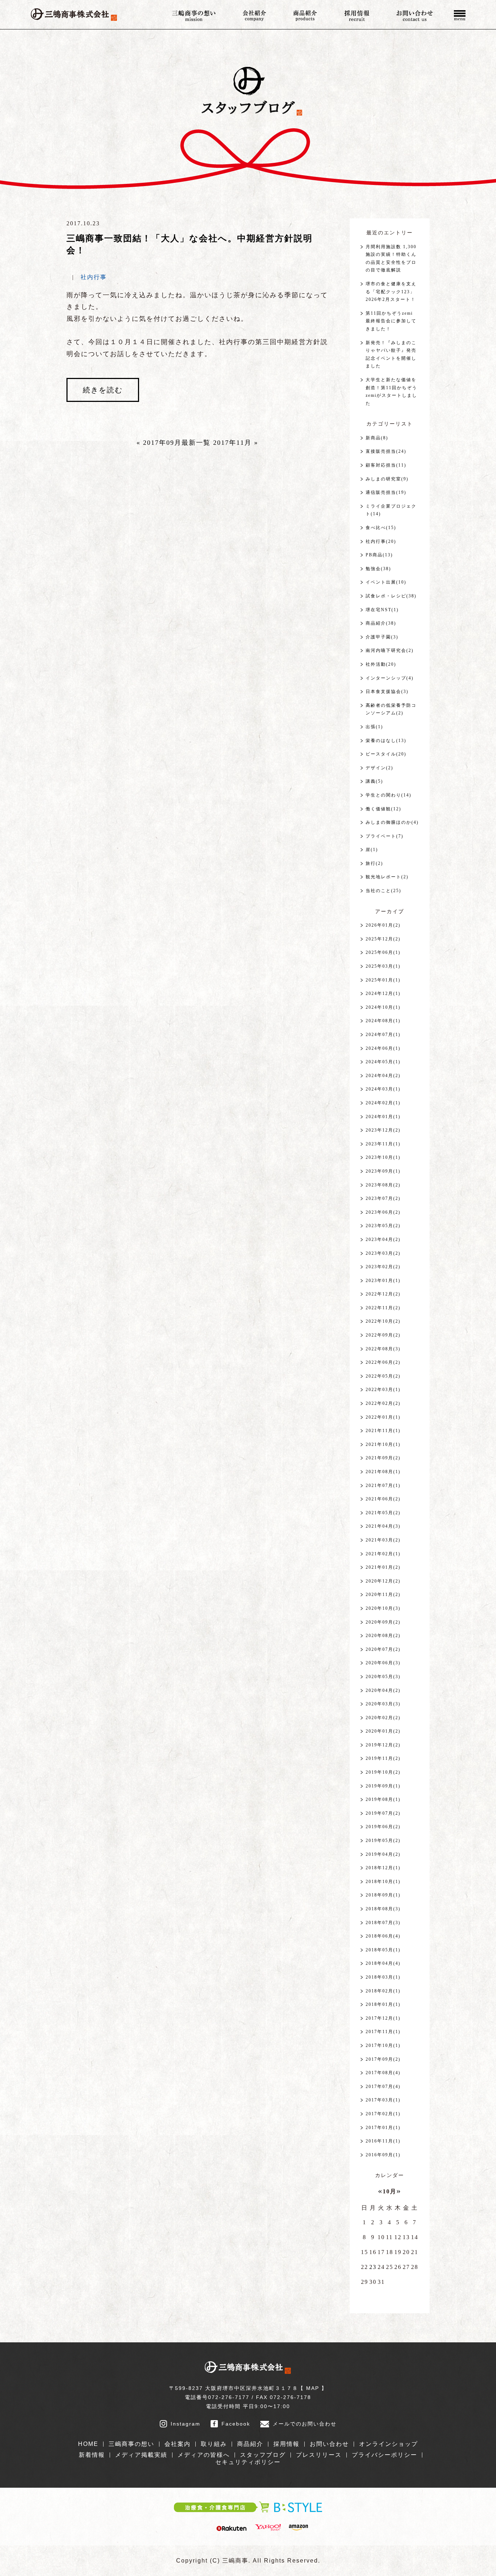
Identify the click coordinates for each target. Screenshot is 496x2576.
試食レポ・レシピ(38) (391, 596)
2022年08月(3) (383, 1349)
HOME (88, 2444)
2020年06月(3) (383, 1663)
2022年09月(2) (383, 1335)
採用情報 (286, 2444)
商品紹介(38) (381, 623)
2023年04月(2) (383, 1239)
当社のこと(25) (383, 891)
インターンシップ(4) (390, 678)
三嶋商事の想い (131, 2444)
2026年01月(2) (383, 925)
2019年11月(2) (383, 1758)
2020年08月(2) (383, 1636)
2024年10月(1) (383, 1007)
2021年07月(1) (383, 1485)
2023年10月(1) (383, 1157)
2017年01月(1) (383, 2128)
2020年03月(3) (383, 1704)
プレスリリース (319, 2455)
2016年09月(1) (383, 2155)
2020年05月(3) (383, 1677)
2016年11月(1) (383, 2141)
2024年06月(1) (383, 1048)
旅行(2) (374, 863)
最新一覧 (196, 443)
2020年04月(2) (383, 1690)
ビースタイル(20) (386, 754)
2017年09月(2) (383, 2059)
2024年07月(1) (383, 1035)
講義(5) (374, 781)
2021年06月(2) (383, 1499)
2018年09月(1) (383, 1895)
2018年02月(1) (383, 1991)
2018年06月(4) (383, 1936)
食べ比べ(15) (381, 528)
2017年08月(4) (383, 2073)
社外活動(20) (381, 664)
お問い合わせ (329, 2444)
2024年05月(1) (383, 1062)
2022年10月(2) (383, 1321)
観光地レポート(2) (387, 877)
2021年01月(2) (383, 1567)
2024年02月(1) (383, 1103)
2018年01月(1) (383, 2004)
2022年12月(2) (383, 1294)
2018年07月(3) (383, 1923)
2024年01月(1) (383, 1117)
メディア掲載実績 (141, 2455)
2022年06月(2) (383, 1362)
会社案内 (178, 2444)
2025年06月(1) (383, 952)
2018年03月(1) (383, 1977)
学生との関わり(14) (389, 795)
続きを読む (103, 390)
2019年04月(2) (383, 1854)
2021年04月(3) (383, 1526)
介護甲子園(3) (382, 637)
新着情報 (92, 2455)
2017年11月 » (236, 443)
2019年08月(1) (383, 1799)
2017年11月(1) (383, 2032)
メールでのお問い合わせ (305, 2424)
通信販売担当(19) (386, 492)
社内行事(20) (381, 541)
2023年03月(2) (383, 1253)
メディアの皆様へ (204, 2455)
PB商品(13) (379, 555)
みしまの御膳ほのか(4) (392, 822)
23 (373, 2267)
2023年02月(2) (383, 1267)
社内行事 (94, 277)
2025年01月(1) (383, 980)
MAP (313, 2388)
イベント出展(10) (386, 582)
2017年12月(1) (383, 2018)
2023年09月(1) (383, 1171)
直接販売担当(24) (386, 451)
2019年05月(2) (383, 1841)
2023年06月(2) (383, 1212)
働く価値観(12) (383, 809)
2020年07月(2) (383, 1649)
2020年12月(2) (383, 1581)
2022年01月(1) (383, 1417)
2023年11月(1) (383, 1144)
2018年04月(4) (383, 1963)
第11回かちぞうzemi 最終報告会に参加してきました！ (392, 321)
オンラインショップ (389, 2444)
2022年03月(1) (383, 1390)
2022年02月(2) (383, 1403)
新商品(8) (377, 438)
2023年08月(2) (383, 1185)
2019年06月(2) (383, 1827)
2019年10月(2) (383, 1772)
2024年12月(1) (383, 993)
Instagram (186, 2424)
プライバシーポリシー (385, 2455)
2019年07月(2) (383, 1813)
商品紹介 (250, 2444)
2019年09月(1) (383, 1786)
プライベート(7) (385, 836)
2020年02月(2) (383, 1718)
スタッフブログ (263, 2455)
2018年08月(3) (383, 1909)
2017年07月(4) (383, 2087)
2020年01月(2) (383, 1731)
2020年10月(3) (383, 1608)
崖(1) (372, 850)
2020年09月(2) (383, 1622)
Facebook (236, 2424)
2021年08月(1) (383, 1472)
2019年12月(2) (383, 1745)
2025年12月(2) (383, 939)
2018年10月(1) (383, 1882)
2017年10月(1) (383, 2045)
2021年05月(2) (383, 1513)
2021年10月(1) (383, 1444)
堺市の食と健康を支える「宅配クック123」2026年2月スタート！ (391, 292)
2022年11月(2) (383, 1308)
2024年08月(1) (383, 1021)
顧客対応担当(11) (386, 465)
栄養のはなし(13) (386, 741)
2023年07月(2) (383, 1198)
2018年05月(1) (383, 1950)
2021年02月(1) (383, 1554)
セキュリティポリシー (248, 2462)
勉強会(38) (378, 569)
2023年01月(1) (383, 1281)
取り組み (214, 2444)
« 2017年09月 (159, 443)
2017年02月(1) (383, 2114)
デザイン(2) (379, 768)
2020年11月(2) (383, 1595)
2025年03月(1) (383, 966)
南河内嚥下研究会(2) (390, 650)
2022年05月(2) (383, 1376)
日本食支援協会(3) (387, 692)
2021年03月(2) (383, 1540)
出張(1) (374, 727)
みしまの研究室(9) (387, 479)
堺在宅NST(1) (382, 610)
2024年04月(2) (383, 1076)
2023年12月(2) (383, 1130)
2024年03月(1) (383, 1089)
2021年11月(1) (383, 1431)
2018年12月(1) (383, 1868)
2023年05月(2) (383, 1226)
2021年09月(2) (383, 1458)
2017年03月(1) (383, 2100)
